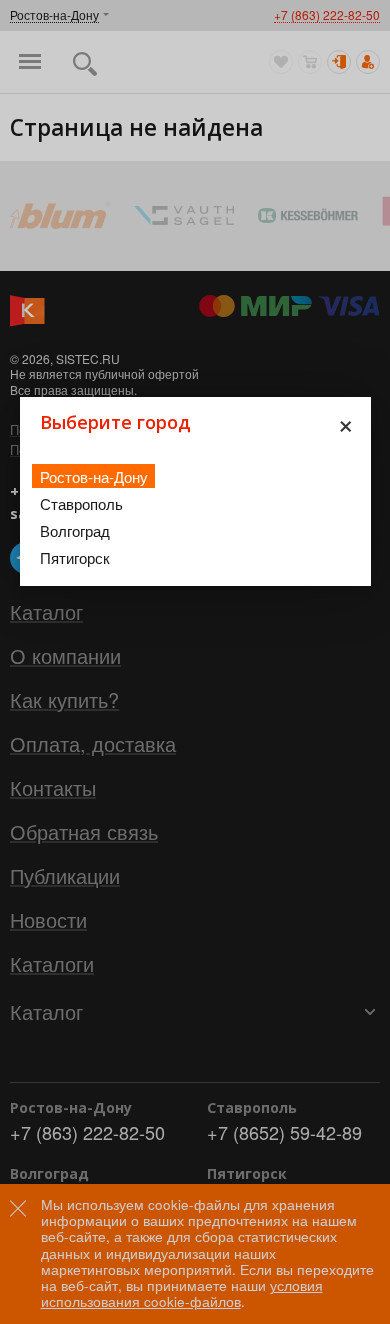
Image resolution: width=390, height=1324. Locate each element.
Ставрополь (81, 503)
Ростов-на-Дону (94, 476)
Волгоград (75, 530)
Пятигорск (75, 557)
